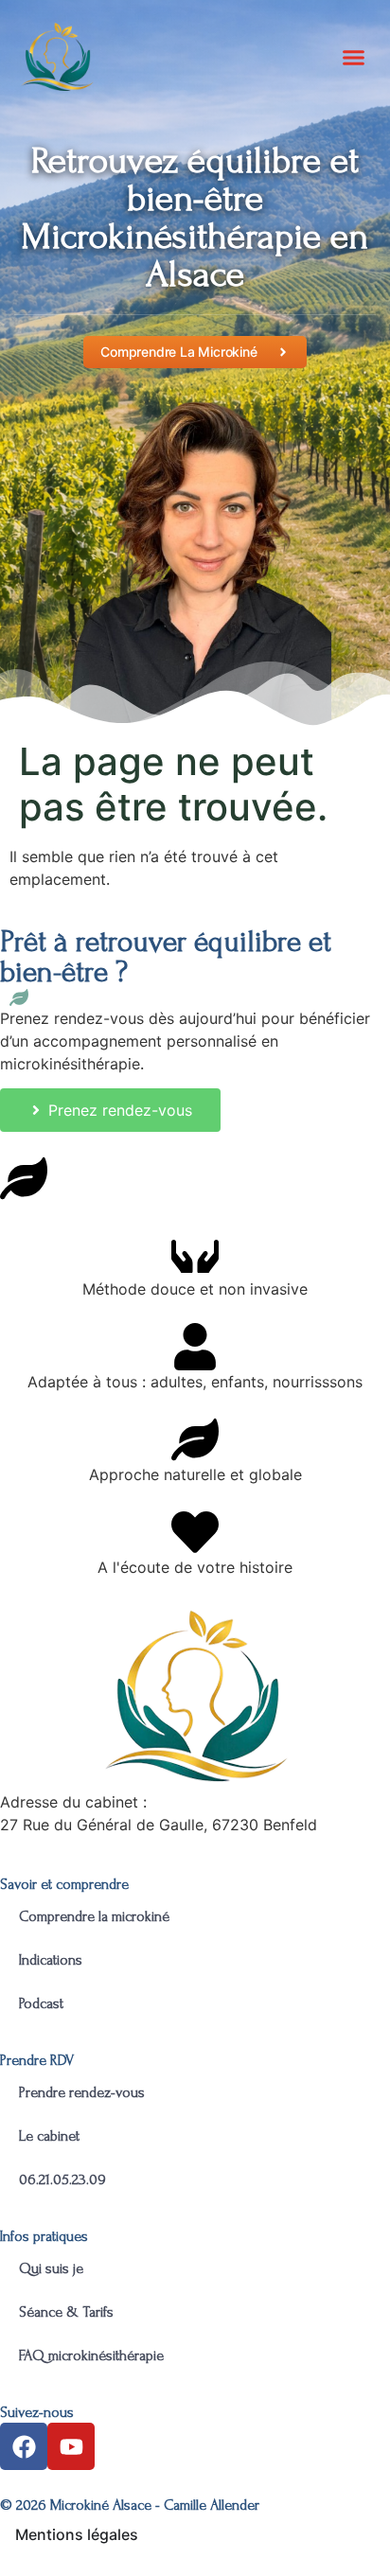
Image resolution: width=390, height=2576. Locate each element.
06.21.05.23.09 (62, 2179)
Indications (51, 1960)
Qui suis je (51, 2268)
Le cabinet (49, 2136)
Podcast (41, 2003)
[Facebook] (24, 2446)
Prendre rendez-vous (82, 2092)
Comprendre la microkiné (94, 1916)
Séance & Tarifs (66, 2312)
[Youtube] (71, 2446)
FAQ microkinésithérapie (93, 2355)
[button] (354, 57)
